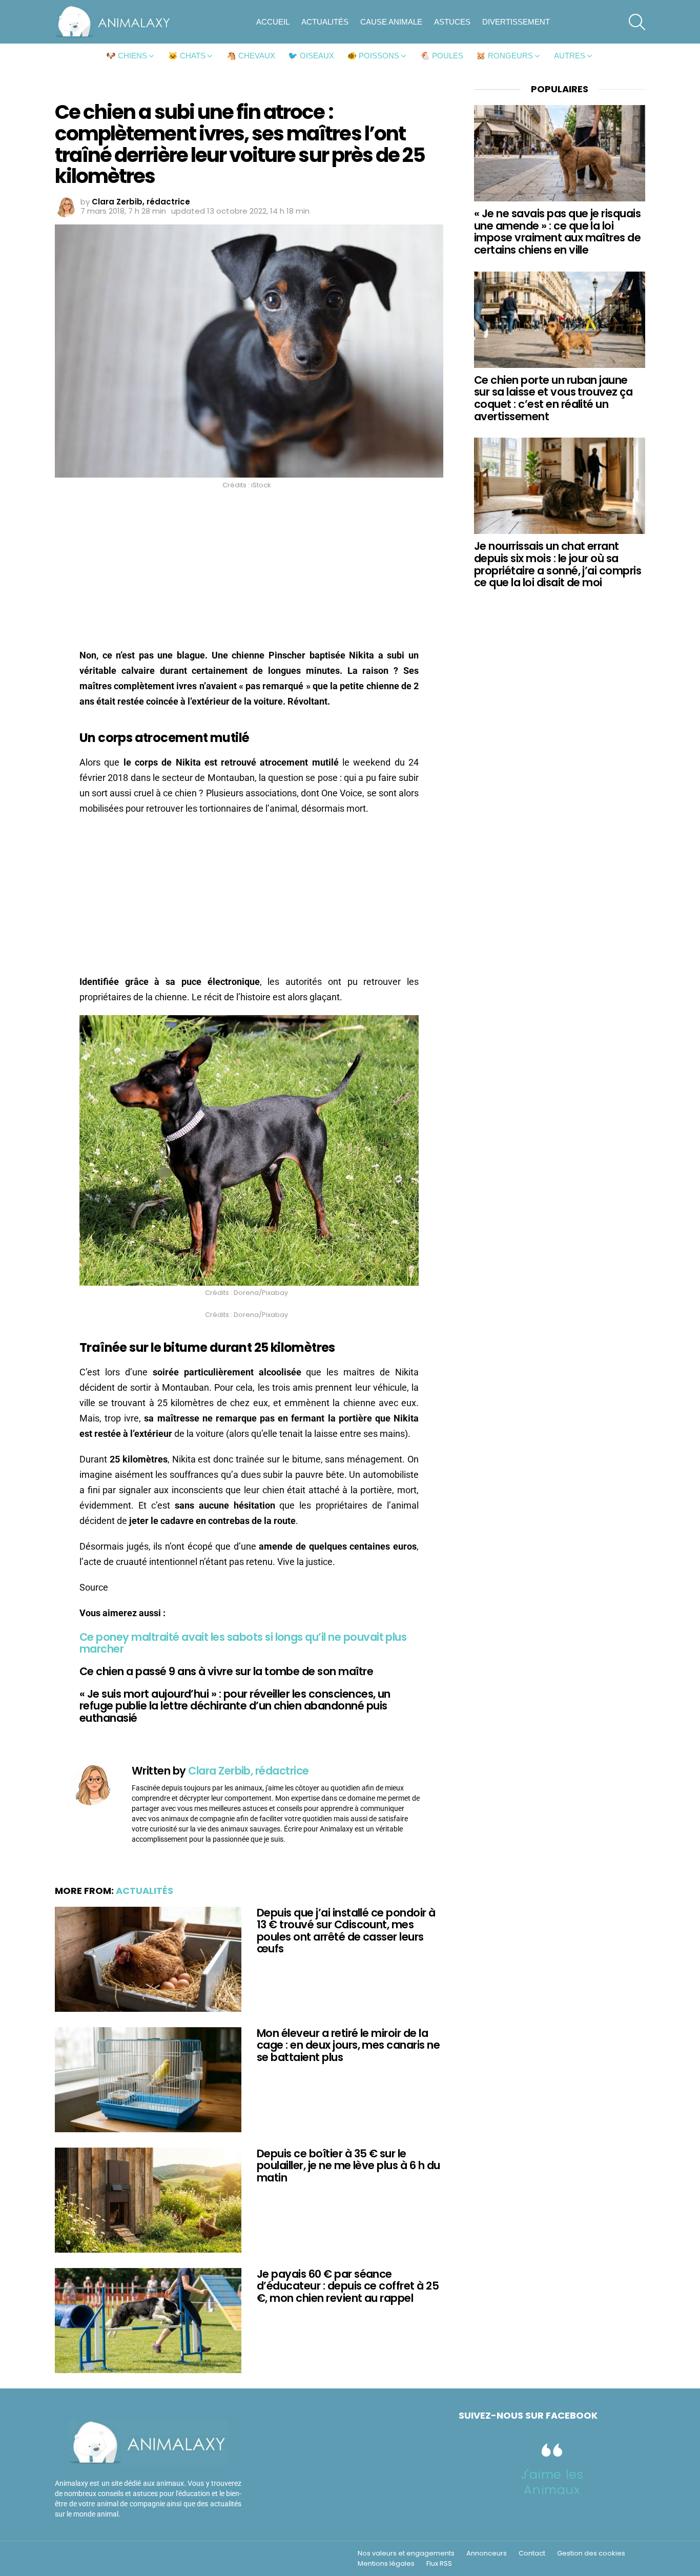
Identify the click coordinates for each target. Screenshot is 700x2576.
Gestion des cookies (591, 2553)
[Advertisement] (249, 572)
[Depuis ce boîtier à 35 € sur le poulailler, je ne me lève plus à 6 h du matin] (148, 2200)
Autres (570, 56)
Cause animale (391, 22)
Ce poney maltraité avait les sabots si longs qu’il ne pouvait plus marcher (243, 1643)
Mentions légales (386, 2564)
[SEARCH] (637, 22)
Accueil (273, 22)
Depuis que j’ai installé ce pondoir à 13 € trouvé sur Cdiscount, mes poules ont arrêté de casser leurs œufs (346, 1931)
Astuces (452, 22)
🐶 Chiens (127, 56)
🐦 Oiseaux (311, 56)
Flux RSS (439, 2564)
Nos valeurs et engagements (406, 2553)
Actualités (325, 22)
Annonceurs (487, 2553)
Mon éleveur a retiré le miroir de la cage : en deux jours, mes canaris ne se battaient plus (348, 2045)
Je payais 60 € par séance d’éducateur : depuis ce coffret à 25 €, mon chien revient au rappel (348, 2286)
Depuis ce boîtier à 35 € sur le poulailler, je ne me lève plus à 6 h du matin (348, 2166)
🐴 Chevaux (251, 56)
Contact (532, 2553)
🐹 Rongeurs (505, 56)
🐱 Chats (187, 56)
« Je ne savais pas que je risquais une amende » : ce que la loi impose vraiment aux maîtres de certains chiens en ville (557, 232)
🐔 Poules (442, 56)
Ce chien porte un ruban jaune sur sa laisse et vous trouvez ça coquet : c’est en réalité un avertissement (553, 398)
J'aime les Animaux (552, 2482)
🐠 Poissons (373, 56)
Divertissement (516, 22)
